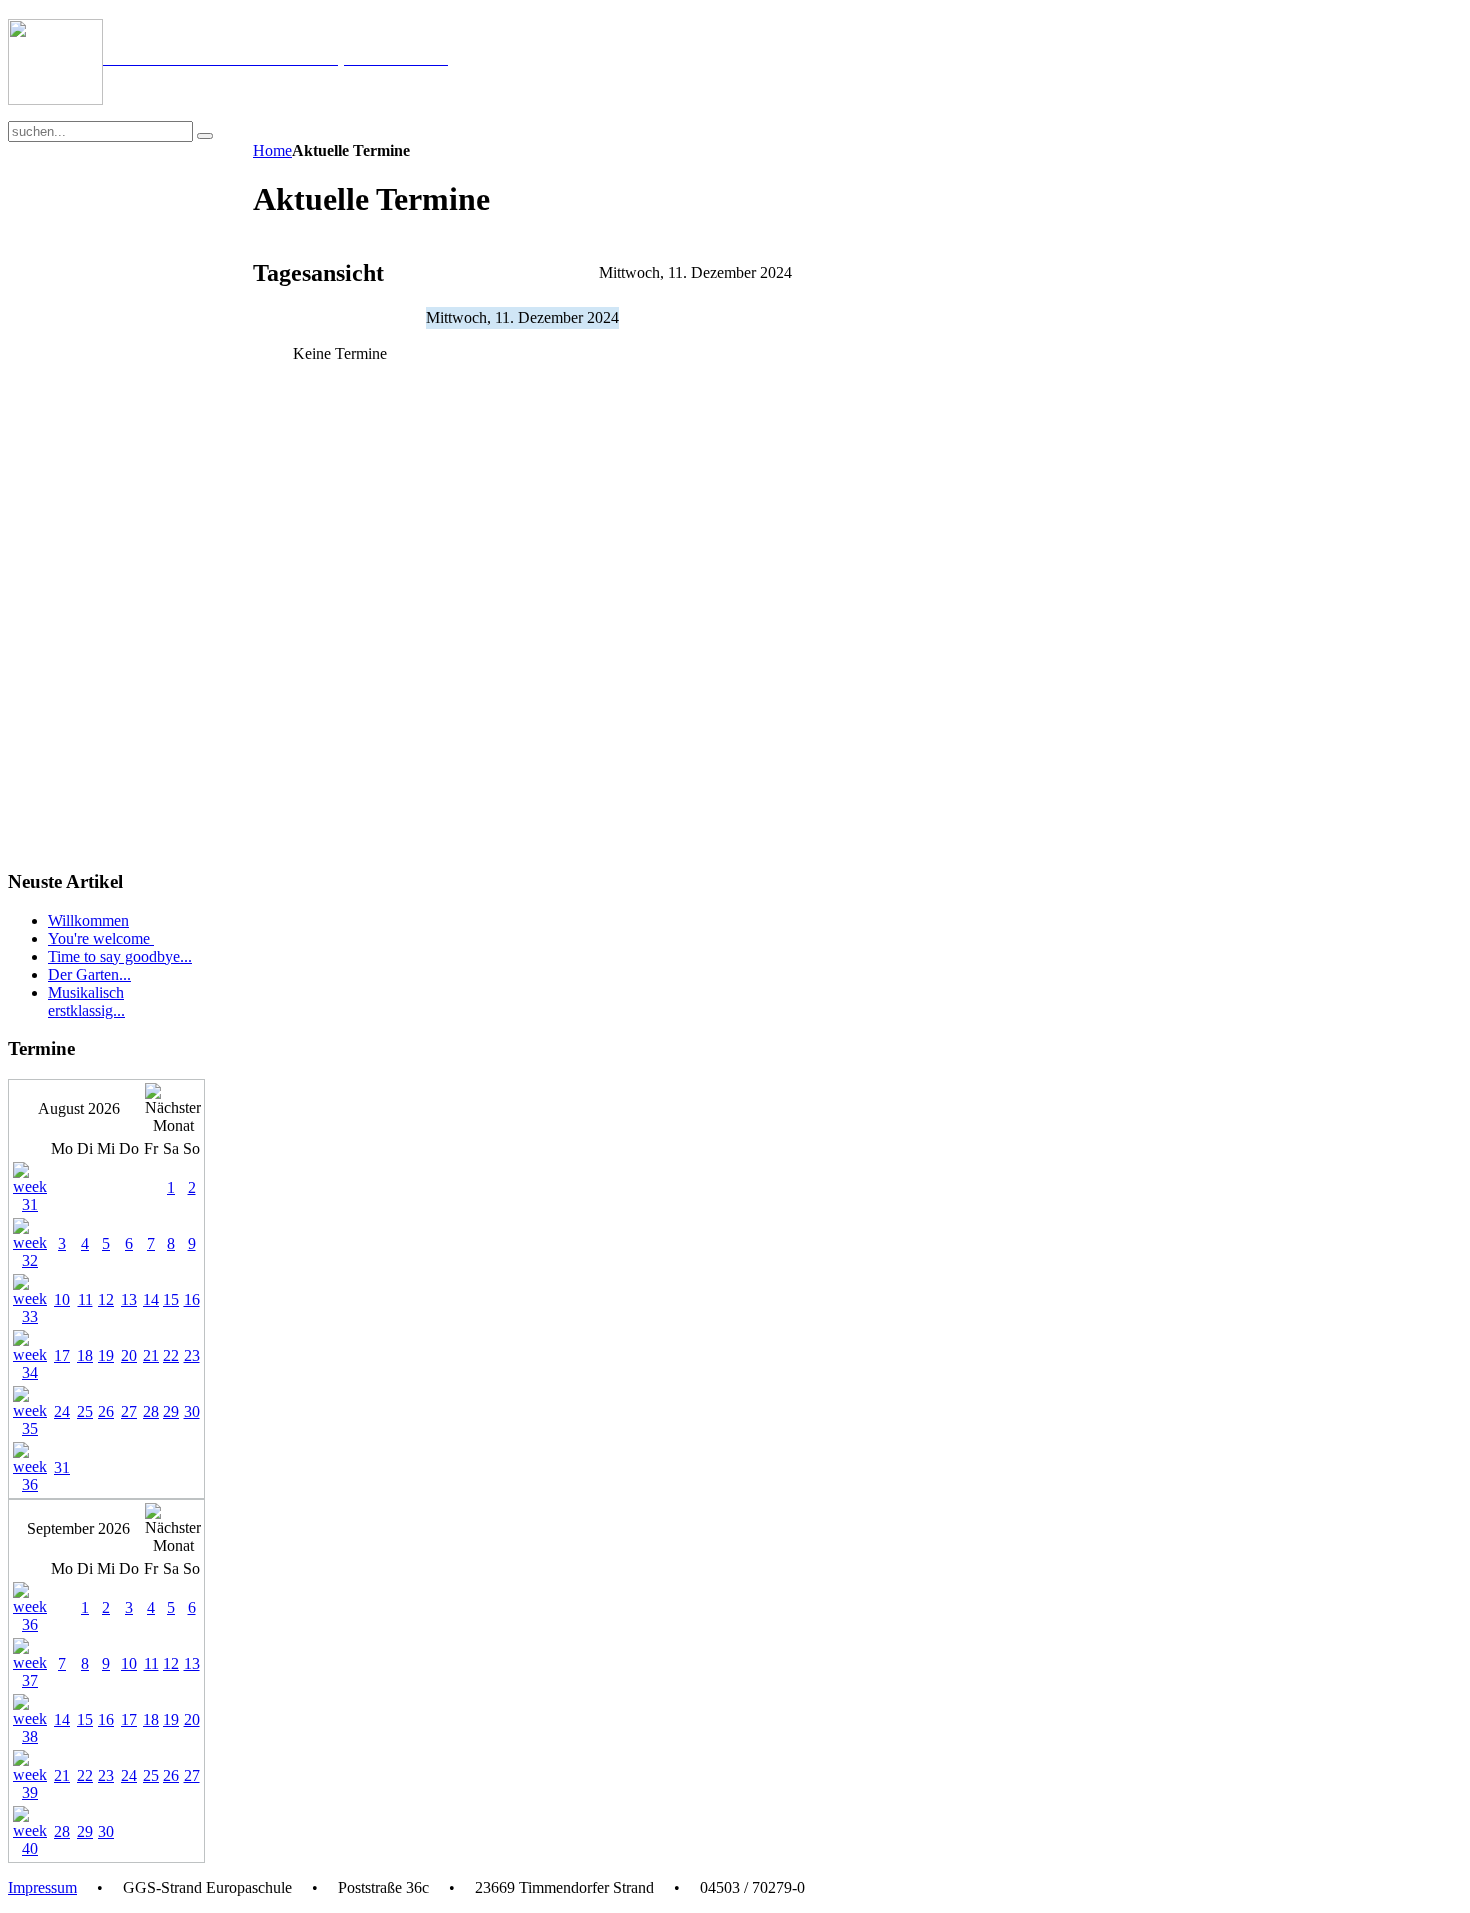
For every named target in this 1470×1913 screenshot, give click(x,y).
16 (192, 1299)
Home (272, 150)
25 (85, 1411)
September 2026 (78, 1528)
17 (62, 1355)
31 (62, 1467)
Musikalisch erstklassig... (86, 1001)
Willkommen (88, 920)
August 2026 (79, 1108)
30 (192, 1411)
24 (62, 1411)
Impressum (42, 1887)
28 (151, 1411)
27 (129, 1411)
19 (106, 1355)
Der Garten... (89, 974)
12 (106, 1299)
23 (192, 1355)
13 (129, 1299)
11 (85, 1299)
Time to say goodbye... (120, 956)
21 (151, 1355)
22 (171, 1355)
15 (171, 1299)
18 (85, 1355)
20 (129, 1355)
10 (62, 1299)
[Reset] (205, 136)
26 (106, 1411)
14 (151, 1299)
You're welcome (101, 938)
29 (171, 1411)
